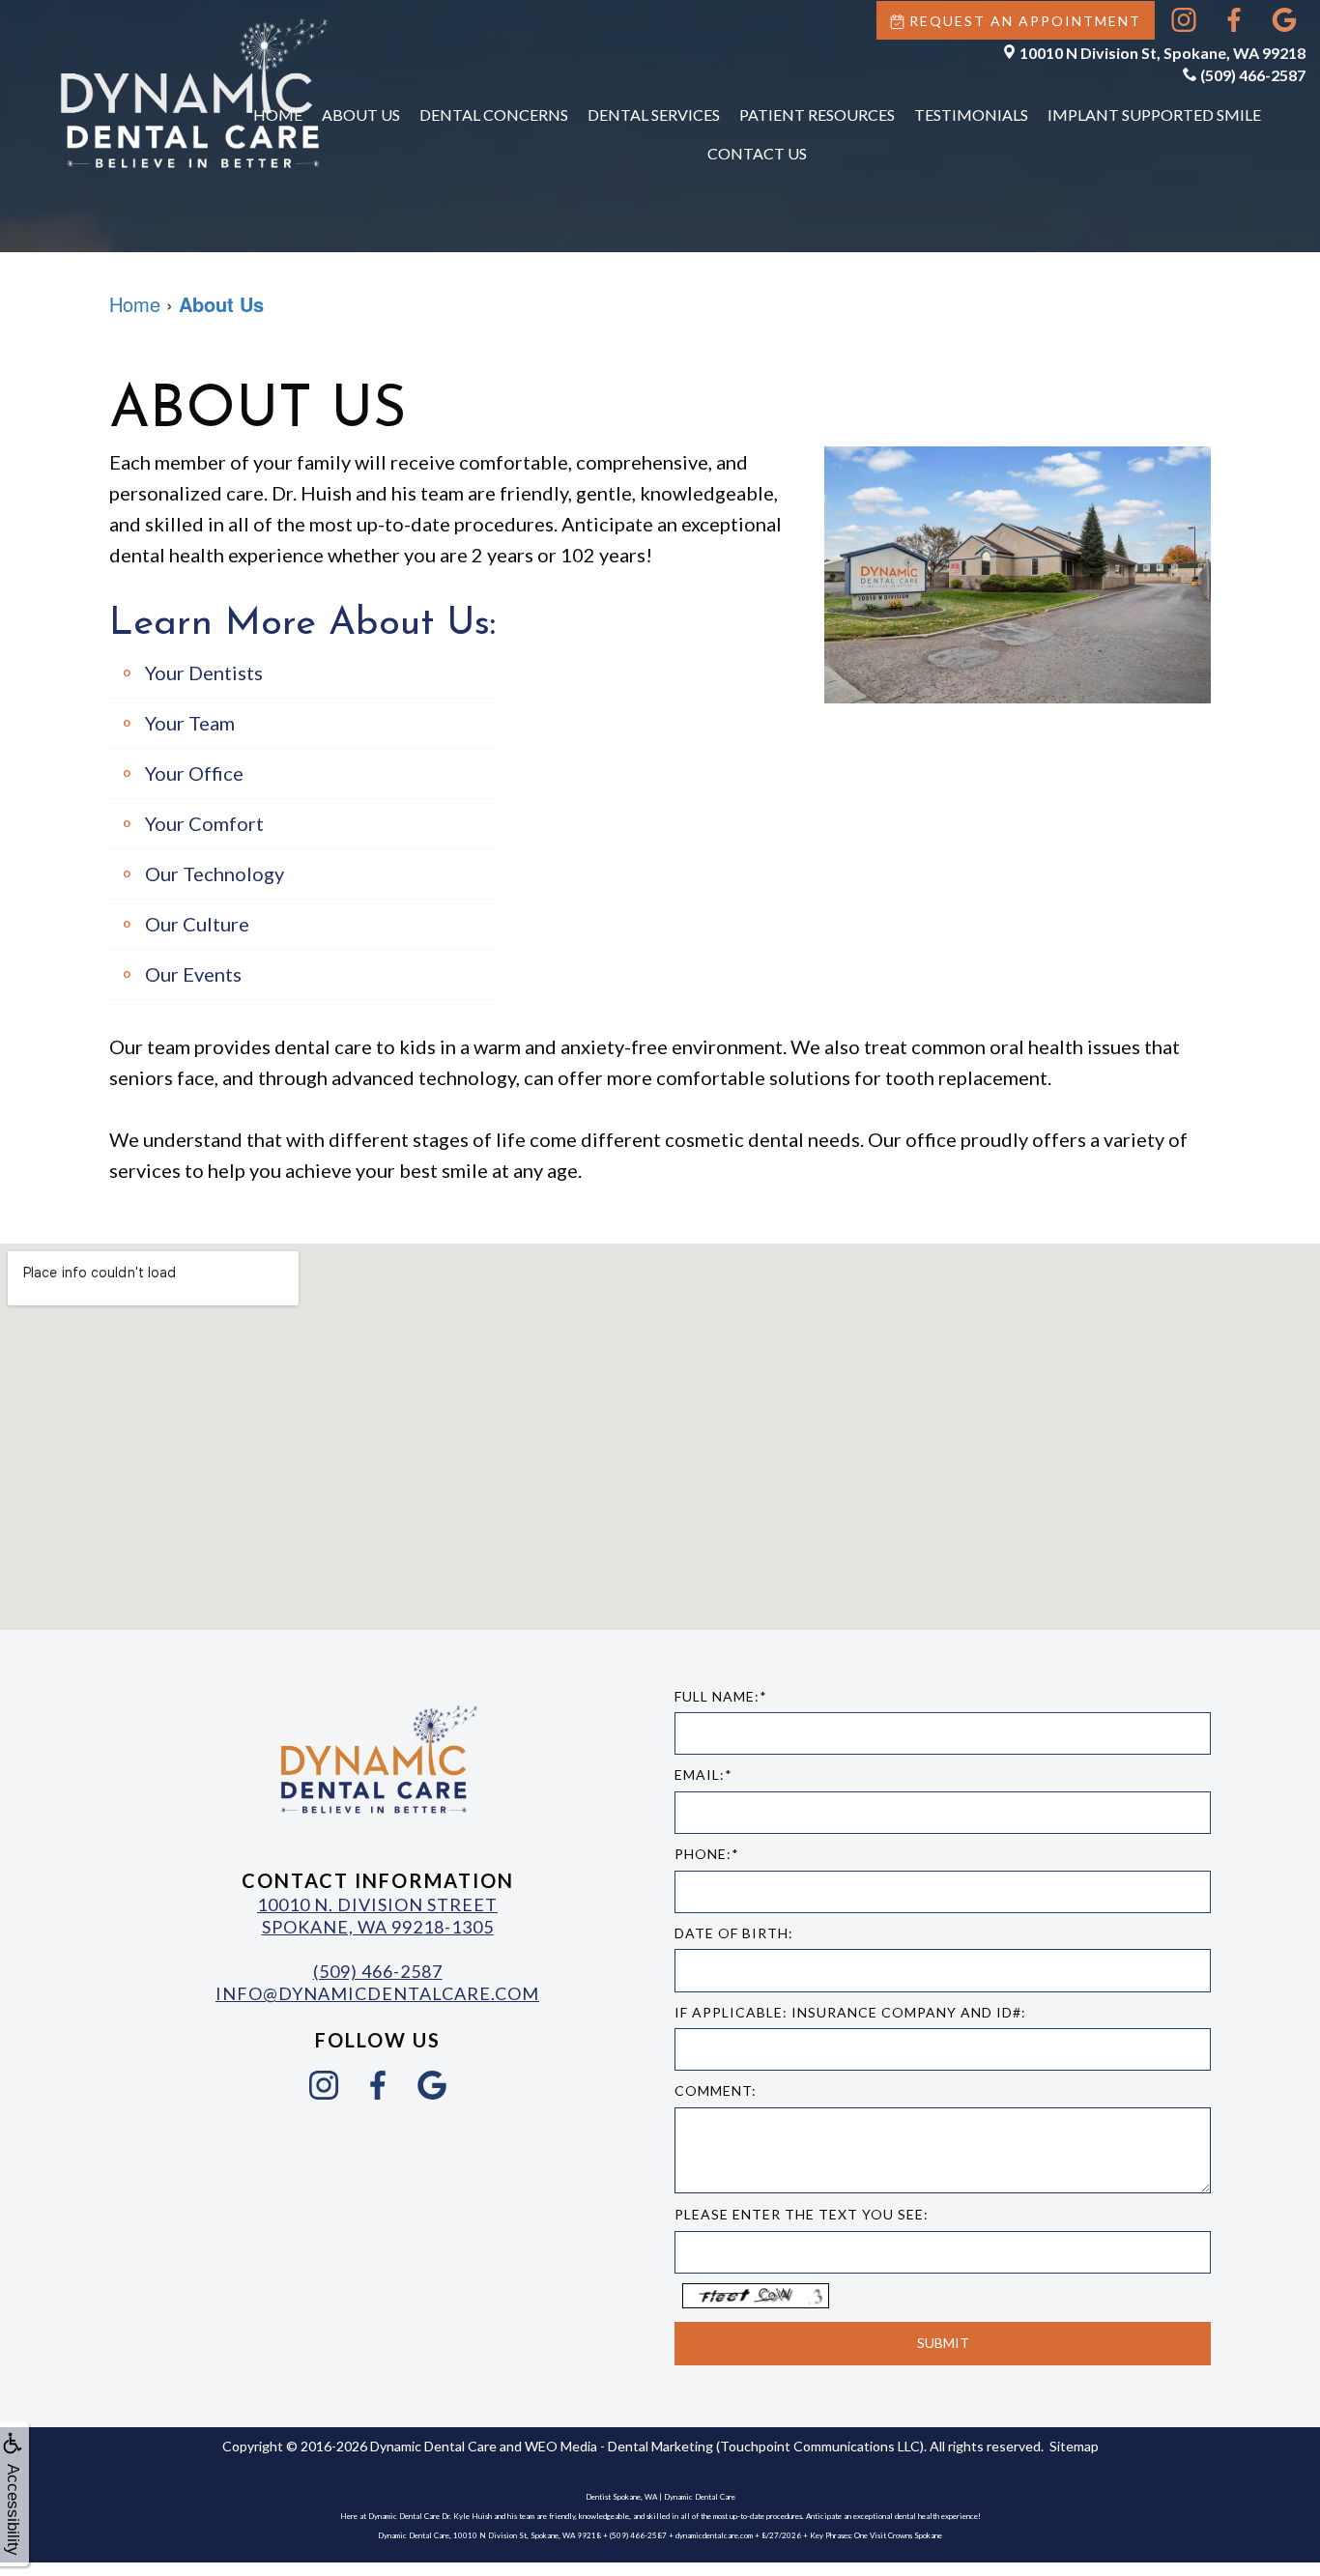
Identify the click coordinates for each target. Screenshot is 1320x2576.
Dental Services (654, 114)
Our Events (193, 974)
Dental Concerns (494, 114)
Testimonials (971, 114)
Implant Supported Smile (1154, 114)
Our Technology (215, 873)
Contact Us (757, 153)
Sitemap (1074, 2446)
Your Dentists (204, 673)
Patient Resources (817, 114)
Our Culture (197, 924)
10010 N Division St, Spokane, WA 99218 (1162, 53)
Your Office (194, 773)
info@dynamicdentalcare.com (377, 1993)
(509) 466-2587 (1253, 75)
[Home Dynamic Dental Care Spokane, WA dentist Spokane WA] (193, 93)
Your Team (190, 723)
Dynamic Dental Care (433, 2446)
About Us (361, 114)
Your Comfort (204, 823)
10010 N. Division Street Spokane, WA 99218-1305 (377, 1916)
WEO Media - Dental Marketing (619, 2446)
